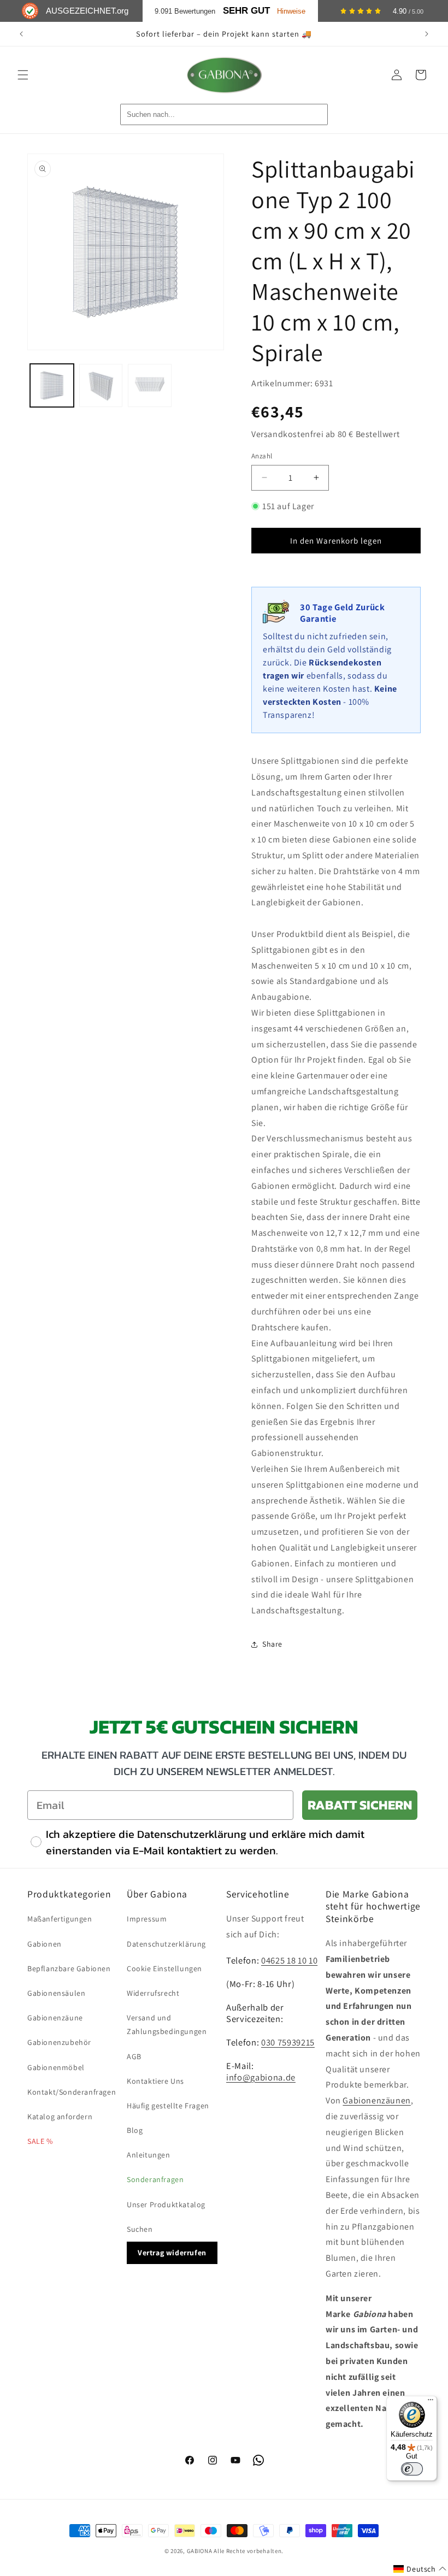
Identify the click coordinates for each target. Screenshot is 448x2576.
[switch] (412, 2469)
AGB (134, 2056)
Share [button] (272, 1644)
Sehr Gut (246, 11)
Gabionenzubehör (59, 2042)
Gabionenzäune (55, 2018)
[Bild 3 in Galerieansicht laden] (150, 386)
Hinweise (291, 11)
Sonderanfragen (155, 2179)
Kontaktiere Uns (155, 2081)
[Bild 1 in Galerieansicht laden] (52, 386)
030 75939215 (288, 2042)
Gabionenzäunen (376, 2100)
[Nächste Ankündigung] (427, 34)
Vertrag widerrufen (172, 2253)
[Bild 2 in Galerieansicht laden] (101, 386)
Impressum (147, 1919)
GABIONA (200, 2551)
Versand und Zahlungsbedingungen (167, 2024)
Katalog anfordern (60, 2117)
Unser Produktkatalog (166, 2204)
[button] (23, 75)
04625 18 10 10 (289, 1960)
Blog (135, 2130)
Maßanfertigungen (60, 1919)
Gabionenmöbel (56, 2067)
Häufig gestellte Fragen (168, 2106)
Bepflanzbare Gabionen (69, 1968)
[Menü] (431, 2402)
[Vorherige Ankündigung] (21, 34)
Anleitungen (149, 2155)
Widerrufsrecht (153, 1993)
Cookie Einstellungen (164, 1968)
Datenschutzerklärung (166, 1944)
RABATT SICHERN (360, 1805)
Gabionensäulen (56, 1993)
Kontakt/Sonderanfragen (72, 2092)
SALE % (40, 2141)
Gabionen (45, 1944)
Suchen (140, 2229)
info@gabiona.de (261, 2077)
